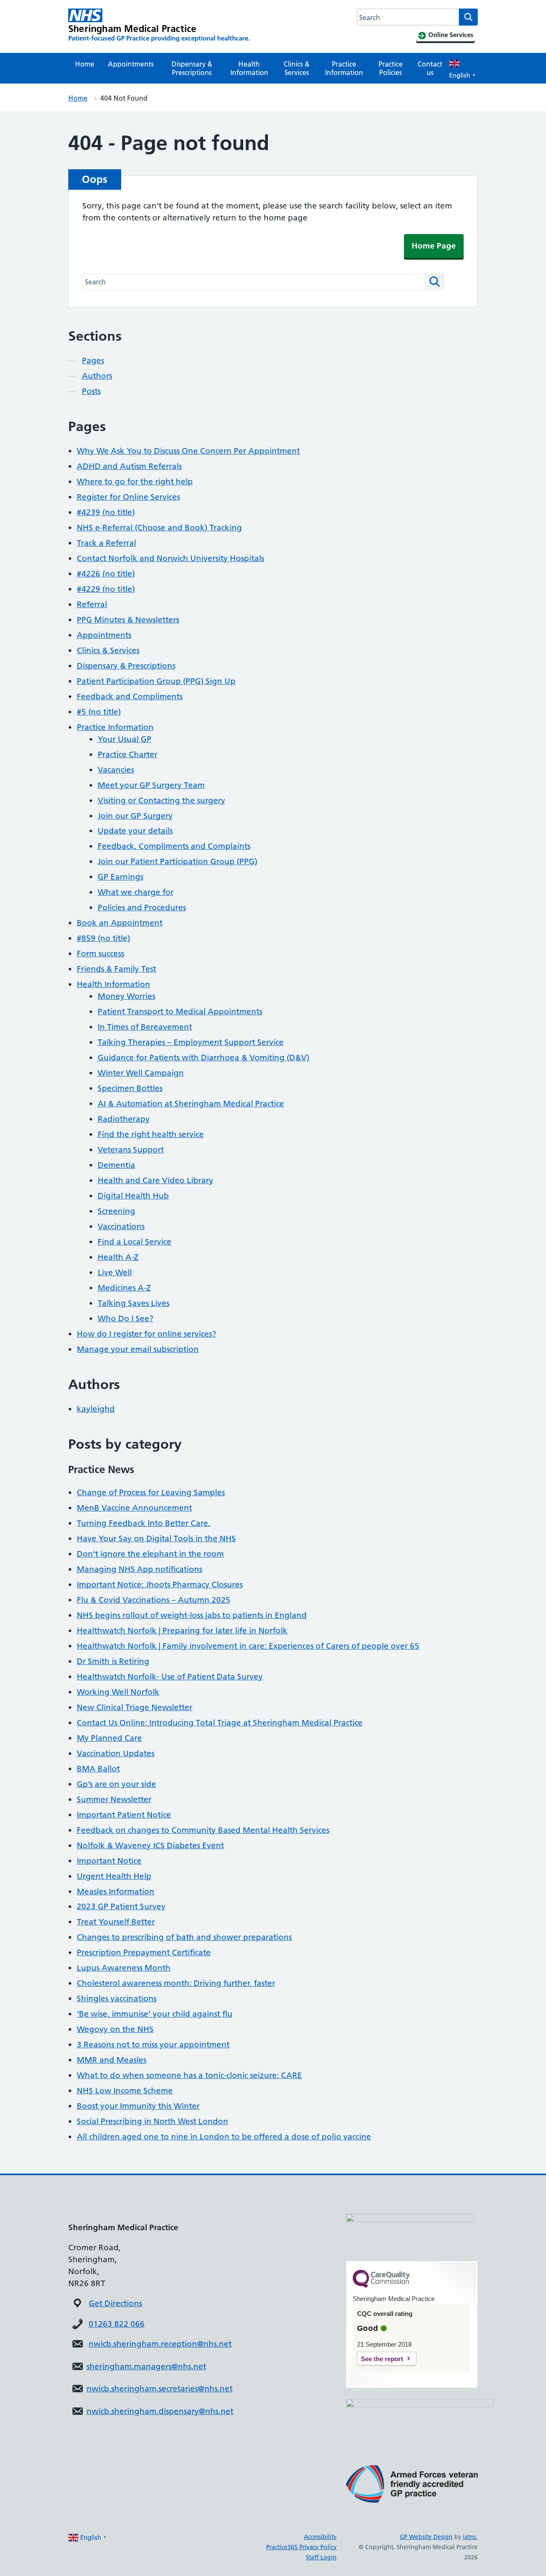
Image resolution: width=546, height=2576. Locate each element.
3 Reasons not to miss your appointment (153, 2045)
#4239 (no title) (106, 512)
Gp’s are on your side (116, 1784)
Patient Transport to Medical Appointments (180, 1012)
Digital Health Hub (133, 1196)
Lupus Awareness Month (124, 1968)
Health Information (249, 68)
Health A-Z (118, 1257)
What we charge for (136, 892)
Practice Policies (391, 68)
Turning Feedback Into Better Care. (144, 1523)
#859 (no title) (103, 938)
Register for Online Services (128, 497)
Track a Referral (106, 543)
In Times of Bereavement (145, 1027)
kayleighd (96, 1409)
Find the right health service (151, 1134)
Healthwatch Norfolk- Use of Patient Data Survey (170, 1677)
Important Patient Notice (124, 1815)
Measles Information (116, 1891)
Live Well (115, 1272)
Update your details (135, 831)
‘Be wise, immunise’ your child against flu (155, 2014)
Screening (116, 1211)
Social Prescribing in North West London (152, 2121)
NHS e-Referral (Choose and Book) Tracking (159, 528)
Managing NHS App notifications (139, 1569)
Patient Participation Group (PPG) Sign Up (156, 681)
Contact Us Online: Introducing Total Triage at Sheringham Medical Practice (220, 1723)
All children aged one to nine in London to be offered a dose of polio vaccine (224, 2137)
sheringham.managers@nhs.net (146, 2366)
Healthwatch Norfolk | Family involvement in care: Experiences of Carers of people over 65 (248, 1646)
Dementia (116, 1165)
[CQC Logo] (381, 2286)
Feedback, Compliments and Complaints (174, 846)
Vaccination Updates (116, 1753)
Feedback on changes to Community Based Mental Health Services (203, 1830)
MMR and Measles (112, 2060)
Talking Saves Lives (134, 1303)
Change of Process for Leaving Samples (151, 1492)
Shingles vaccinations (117, 1999)
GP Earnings (121, 877)
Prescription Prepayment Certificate (144, 1952)
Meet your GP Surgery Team (151, 785)
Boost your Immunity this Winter (138, 2106)
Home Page (434, 246)
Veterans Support (131, 1150)
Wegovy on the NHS (115, 2029)
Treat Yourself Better (116, 1922)
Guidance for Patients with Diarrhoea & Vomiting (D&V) (203, 1058)
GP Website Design (426, 2537)
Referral (92, 604)
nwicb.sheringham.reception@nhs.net (160, 2344)
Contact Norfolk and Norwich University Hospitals (170, 558)
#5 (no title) (99, 712)
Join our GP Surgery (135, 816)
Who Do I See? (126, 1318)
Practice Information (344, 68)
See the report (382, 2359)
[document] (200, 2367)
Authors (97, 376)
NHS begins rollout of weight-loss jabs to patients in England (192, 1615)
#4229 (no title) (106, 589)
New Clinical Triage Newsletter (135, 1707)
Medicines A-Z (124, 1288)
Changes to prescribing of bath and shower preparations (184, 1937)
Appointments (131, 64)
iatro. (470, 2537)
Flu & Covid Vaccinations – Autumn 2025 (154, 1600)
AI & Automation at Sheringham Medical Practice (191, 1104)
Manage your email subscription (138, 1349)
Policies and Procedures (142, 907)
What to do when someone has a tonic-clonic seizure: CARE (189, 2075)
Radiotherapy (124, 1119)
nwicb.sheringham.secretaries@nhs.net (160, 2389)
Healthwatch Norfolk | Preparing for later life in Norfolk (182, 1631)
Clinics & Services (297, 68)
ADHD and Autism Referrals (129, 466)
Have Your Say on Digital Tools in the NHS (156, 1538)
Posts (91, 391)
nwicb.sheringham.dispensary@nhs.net (160, 2411)
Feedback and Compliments (130, 696)
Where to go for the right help (135, 482)
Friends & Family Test (116, 969)
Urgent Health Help (114, 1876)
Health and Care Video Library (155, 1180)
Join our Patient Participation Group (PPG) (177, 861)
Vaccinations (121, 1226)
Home (85, 64)
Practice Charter (128, 754)
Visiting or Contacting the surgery (161, 800)
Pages (93, 360)
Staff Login (321, 2557)
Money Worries (126, 996)
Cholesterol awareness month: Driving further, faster (176, 1983)
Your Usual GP (125, 739)
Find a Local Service (135, 1242)
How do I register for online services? (147, 1334)
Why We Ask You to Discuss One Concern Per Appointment (188, 451)
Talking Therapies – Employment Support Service (191, 1042)
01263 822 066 (117, 2324)
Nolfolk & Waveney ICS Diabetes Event (150, 1845)
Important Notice (109, 1861)
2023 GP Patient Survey (121, 1906)
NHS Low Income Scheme (125, 2091)
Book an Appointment (120, 923)
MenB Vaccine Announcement (134, 1508)
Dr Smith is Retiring (113, 1661)
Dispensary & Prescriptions (192, 68)
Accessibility (320, 2537)
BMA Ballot (98, 1769)
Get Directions (115, 2303)
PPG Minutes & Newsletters (128, 620)
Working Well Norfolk (118, 1692)
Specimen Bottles (130, 1088)
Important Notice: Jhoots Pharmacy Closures (160, 1585)
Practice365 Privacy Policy (301, 2547)
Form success (100, 954)
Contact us (430, 68)
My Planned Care (109, 1738)
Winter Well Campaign (141, 1073)
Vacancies (116, 770)
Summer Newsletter (114, 1799)
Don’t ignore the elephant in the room (150, 1554)
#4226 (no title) (106, 574)
